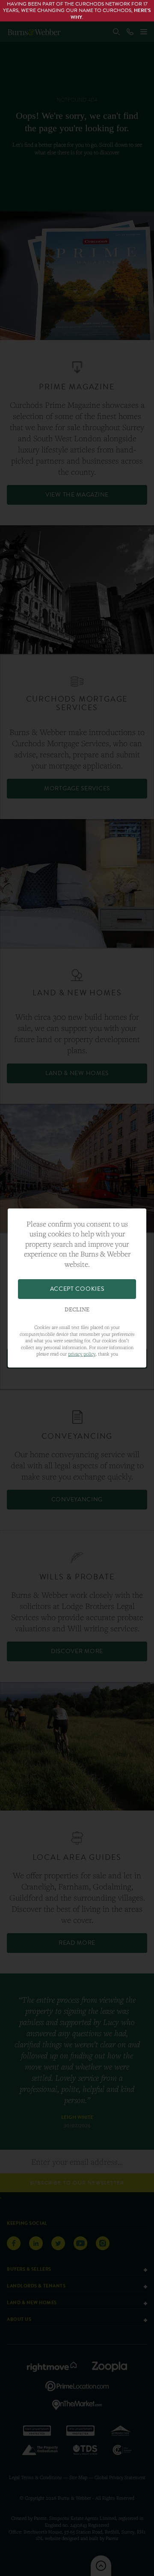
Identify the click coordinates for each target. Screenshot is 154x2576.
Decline (77, 1310)
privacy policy (82, 1354)
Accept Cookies (77, 1289)
